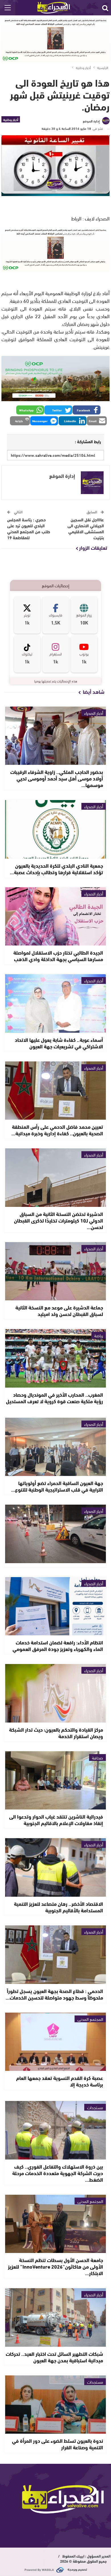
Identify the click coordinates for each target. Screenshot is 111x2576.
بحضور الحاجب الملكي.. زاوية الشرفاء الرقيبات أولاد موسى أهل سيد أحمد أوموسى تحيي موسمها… (57, 778)
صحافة (97, 1757)
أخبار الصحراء (94, 713)
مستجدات (95, 2107)
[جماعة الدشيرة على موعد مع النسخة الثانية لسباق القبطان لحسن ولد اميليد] (55, 1271)
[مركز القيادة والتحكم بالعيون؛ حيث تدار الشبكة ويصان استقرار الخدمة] (55, 1693)
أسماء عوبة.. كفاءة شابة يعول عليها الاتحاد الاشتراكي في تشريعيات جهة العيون (59, 1043)
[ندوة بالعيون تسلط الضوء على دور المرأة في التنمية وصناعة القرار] (55, 2405)
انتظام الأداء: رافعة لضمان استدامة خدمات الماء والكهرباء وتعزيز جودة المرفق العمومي (58, 1645)
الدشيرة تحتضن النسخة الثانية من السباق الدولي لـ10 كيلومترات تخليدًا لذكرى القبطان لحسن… (58, 1220)
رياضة (99, 1335)
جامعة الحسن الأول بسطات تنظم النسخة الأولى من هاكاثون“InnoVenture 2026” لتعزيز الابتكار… (55, 2266)
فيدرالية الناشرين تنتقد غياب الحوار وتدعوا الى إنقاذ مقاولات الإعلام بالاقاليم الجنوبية (56, 1820)
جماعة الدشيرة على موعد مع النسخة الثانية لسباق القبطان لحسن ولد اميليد (59, 1310)
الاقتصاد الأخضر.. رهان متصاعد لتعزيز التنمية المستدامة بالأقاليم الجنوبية (58, 1907)
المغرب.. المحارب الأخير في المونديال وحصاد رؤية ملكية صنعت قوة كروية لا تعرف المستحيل (55, 1398)
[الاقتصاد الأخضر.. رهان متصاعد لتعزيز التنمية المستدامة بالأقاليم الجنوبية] (55, 1867)
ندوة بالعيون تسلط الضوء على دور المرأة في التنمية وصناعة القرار (57, 2444)
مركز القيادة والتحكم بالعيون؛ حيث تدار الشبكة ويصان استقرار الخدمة (56, 1733)
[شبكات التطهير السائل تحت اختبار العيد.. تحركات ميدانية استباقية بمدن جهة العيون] (55, 2317)
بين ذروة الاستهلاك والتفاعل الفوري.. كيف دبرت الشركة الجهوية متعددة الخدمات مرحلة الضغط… (58, 2173)
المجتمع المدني (90, 2019)
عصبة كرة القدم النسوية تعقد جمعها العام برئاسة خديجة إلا (60, 2081)
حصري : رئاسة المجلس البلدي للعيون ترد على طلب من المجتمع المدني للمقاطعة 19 (29, 528)
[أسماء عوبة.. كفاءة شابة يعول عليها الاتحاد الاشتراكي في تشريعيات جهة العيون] (55, 1003)
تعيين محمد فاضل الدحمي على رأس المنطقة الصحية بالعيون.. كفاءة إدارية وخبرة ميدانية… (57, 1130)
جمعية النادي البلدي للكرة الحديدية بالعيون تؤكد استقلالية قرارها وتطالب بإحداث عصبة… (56, 869)
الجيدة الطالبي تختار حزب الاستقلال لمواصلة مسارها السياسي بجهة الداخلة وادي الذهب (58, 956)
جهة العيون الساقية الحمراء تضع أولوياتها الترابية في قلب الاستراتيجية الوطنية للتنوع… (57, 1486)
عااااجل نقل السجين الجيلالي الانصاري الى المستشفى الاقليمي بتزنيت (86, 528)
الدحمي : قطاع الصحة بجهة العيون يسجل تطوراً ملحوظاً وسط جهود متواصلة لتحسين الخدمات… (54, 1994)
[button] (87, 410)
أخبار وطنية (11, 119)
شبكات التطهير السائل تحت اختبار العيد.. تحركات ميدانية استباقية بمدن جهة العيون (54, 2357)
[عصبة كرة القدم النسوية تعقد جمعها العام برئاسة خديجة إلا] (55, 2042)
